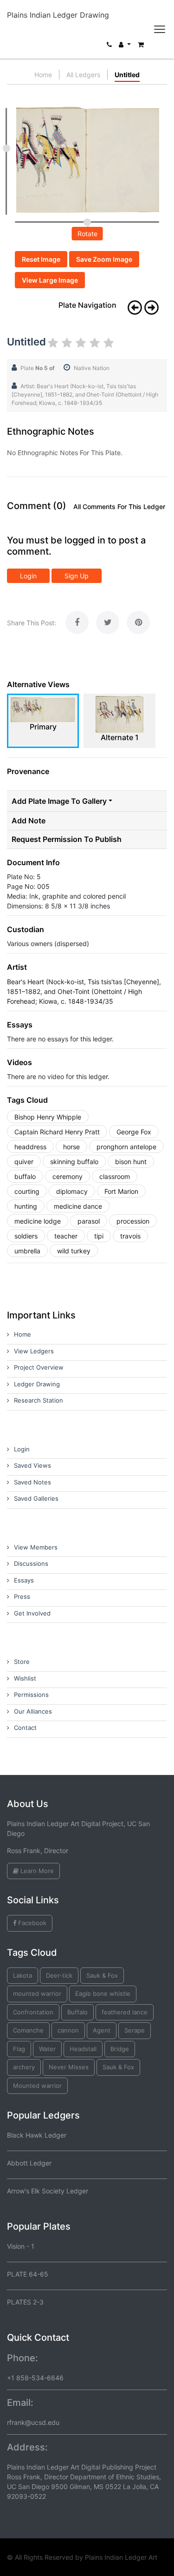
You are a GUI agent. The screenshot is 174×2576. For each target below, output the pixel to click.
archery (24, 2067)
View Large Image (50, 280)
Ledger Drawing (37, 1384)
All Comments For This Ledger (119, 507)
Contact (25, 1728)
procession (133, 1221)
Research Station (39, 1400)
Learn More (36, 1871)
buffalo (25, 1176)
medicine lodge (38, 1221)
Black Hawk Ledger (37, 2135)
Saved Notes (32, 1482)
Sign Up (77, 576)
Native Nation (92, 368)
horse (71, 1147)
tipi (99, 1236)
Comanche (28, 2030)
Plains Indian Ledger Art (121, 2557)
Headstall (83, 2049)
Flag (19, 2049)
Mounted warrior (37, 2086)
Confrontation (33, 2012)
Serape (135, 2030)
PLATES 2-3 (25, 2302)
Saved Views (32, 1465)
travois (130, 1236)
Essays (24, 1580)
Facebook (31, 1923)
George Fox (134, 1132)
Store (22, 1662)
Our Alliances (33, 1711)
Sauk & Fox (102, 1975)
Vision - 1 (21, 2246)
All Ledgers (83, 75)
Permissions (31, 1695)
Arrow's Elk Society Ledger (48, 2191)
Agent (102, 2030)
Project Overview (39, 1367)
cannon (68, 2030)
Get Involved (32, 1613)
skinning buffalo (74, 1162)
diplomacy (72, 1191)
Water (47, 2049)
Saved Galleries (36, 1498)
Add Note (29, 821)
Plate (38, 368)
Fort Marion (121, 1191)
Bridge (120, 2049)
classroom (115, 1176)
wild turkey (74, 1251)
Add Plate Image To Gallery (59, 801)
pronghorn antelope (126, 1147)
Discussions (31, 1563)
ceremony (68, 1176)
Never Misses (69, 2067)
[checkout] (141, 47)
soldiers (26, 1236)
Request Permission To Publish (67, 839)
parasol (89, 1221)
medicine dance (78, 1206)
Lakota (23, 1975)
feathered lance (125, 2012)
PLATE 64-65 (28, 2274)
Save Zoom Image (104, 259)
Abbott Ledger (29, 2163)
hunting (26, 1206)
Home (43, 75)
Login (28, 576)
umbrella (27, 1251)
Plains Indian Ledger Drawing (58, 15)
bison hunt (131, 1162)
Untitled (127, 75)
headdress (30, 1147)
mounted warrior (37, 1993)
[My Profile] (125, 47)
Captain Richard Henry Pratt (57, 1132)
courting (27, 1191)
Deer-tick (59, 1975)
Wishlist (25, 1678)
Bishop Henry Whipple (48, 1117)
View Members (36, 1547)
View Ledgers (34, 1351)
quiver (24, 1162)
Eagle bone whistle (103, 1993)
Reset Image (41, 259)
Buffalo (77, 2012)
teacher (66, 1236)
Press (22, 1596)
